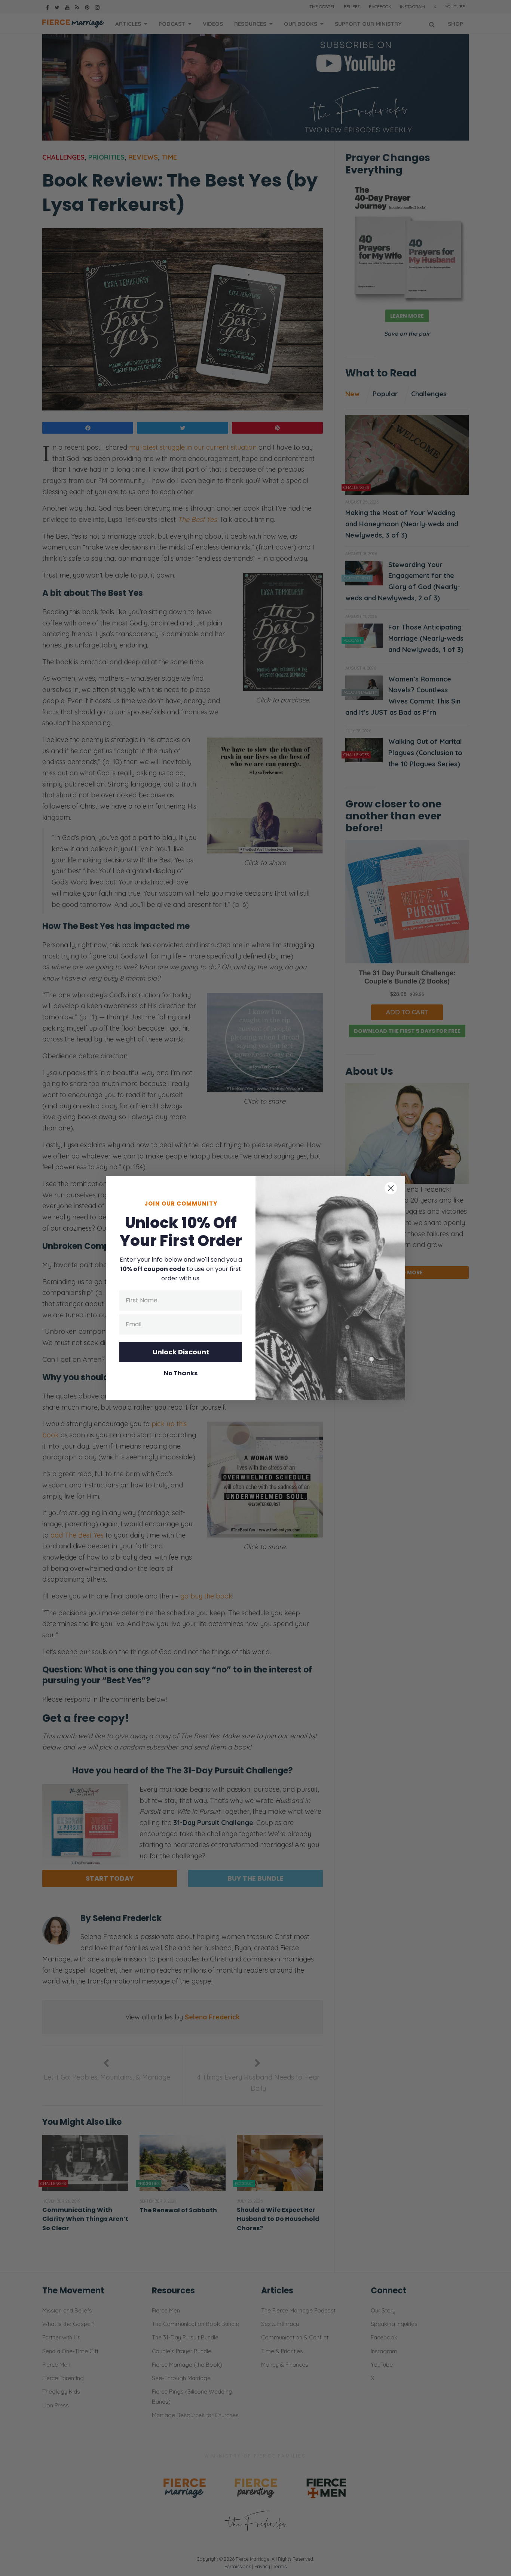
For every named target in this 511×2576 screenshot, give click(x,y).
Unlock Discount (181, 1352)
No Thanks (181, 1373)
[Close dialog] (391, 1188)
